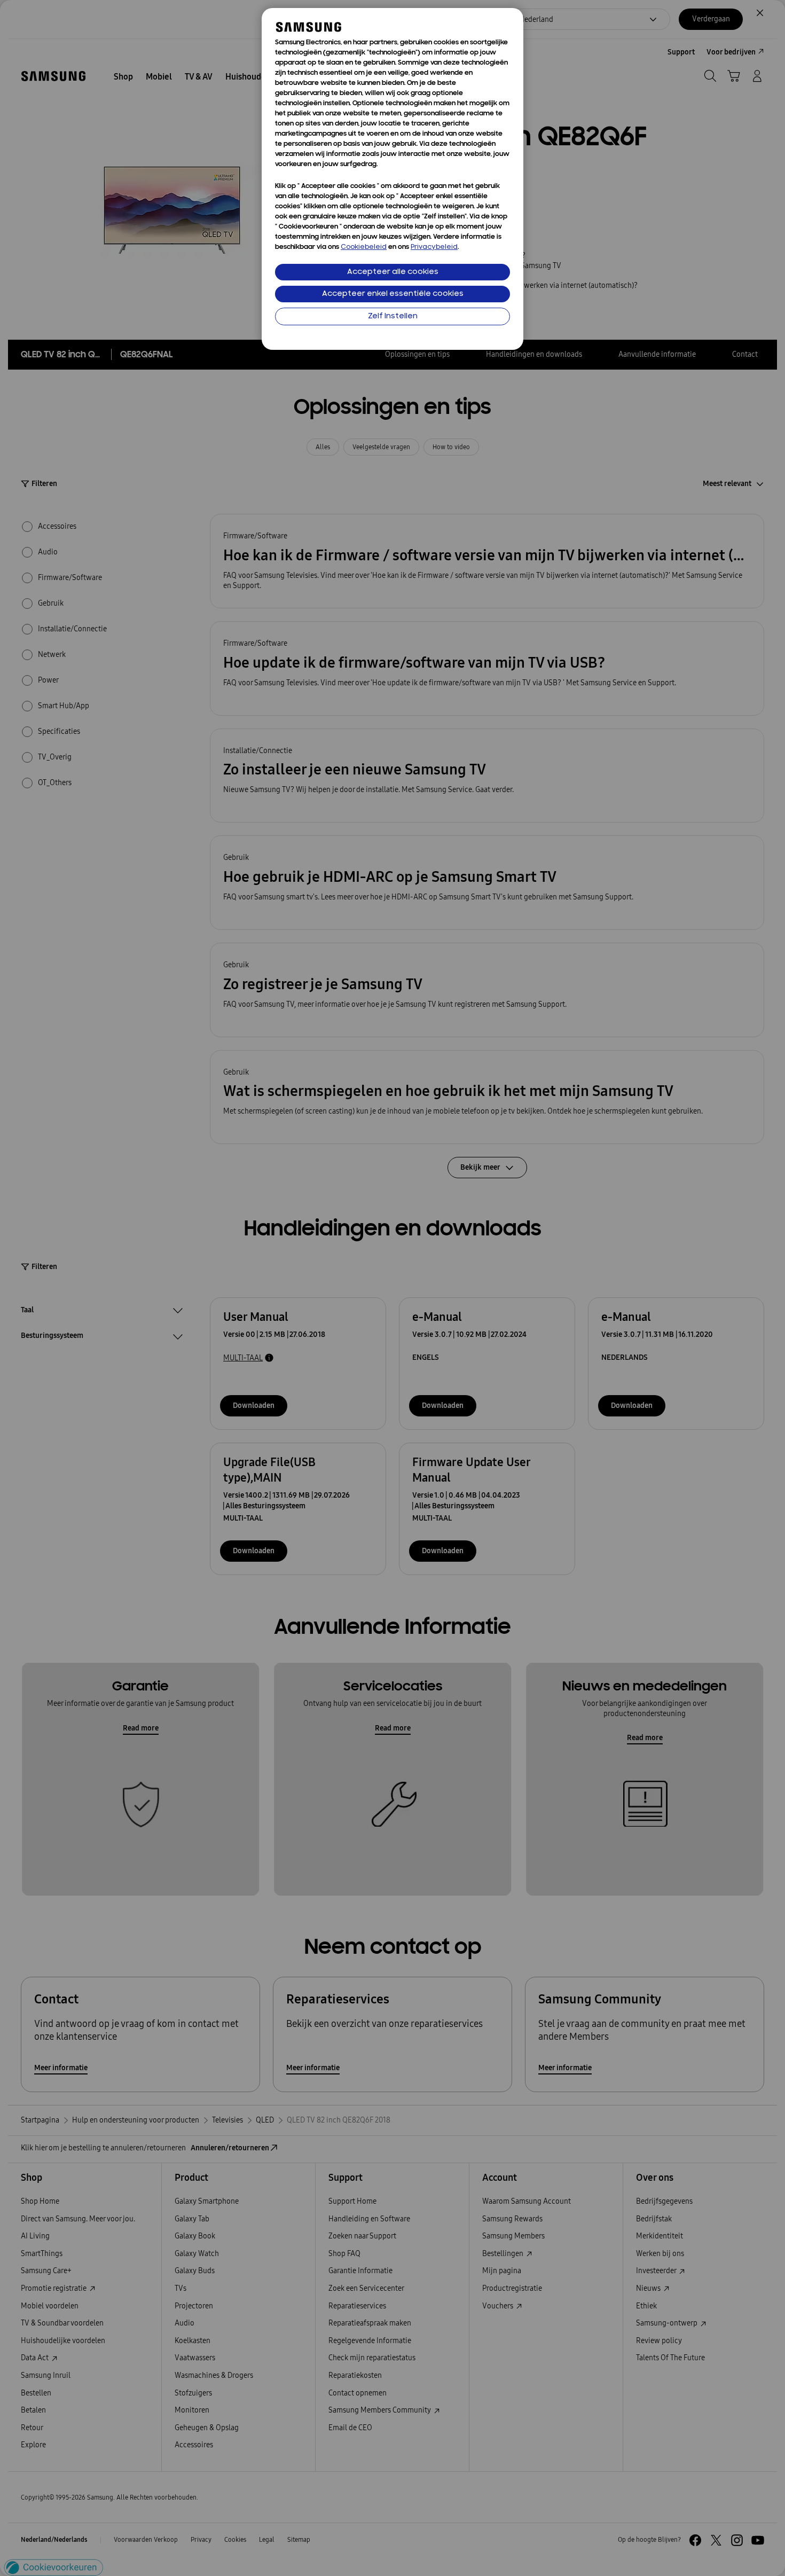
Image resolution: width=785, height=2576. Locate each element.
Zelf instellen (393, 316)
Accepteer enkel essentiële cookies (393, 294)
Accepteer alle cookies (393, 272)
